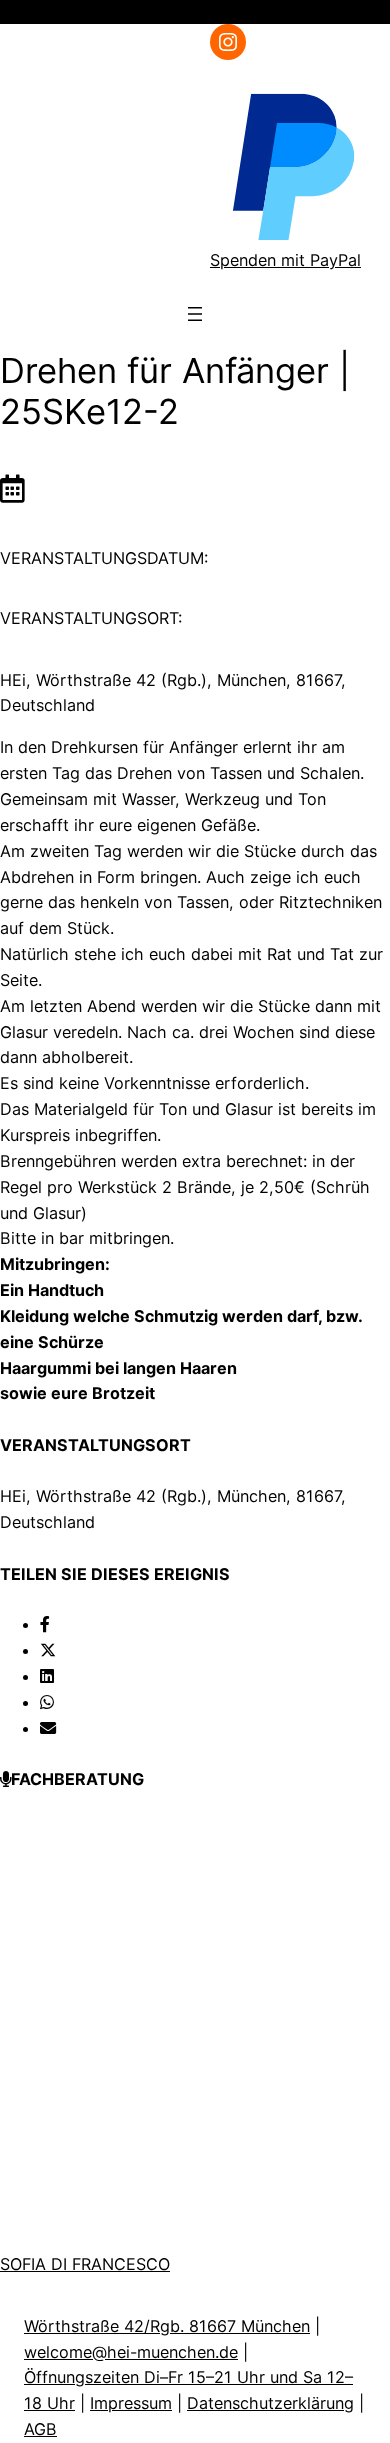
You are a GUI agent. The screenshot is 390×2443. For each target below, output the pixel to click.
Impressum (131, 2403)
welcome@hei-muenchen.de (131, 2352)
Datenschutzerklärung (270, 2403)
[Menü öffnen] (354, 12)
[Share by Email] (48, 1728)
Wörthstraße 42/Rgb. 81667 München (167, 2326)
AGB (40, 2429)
